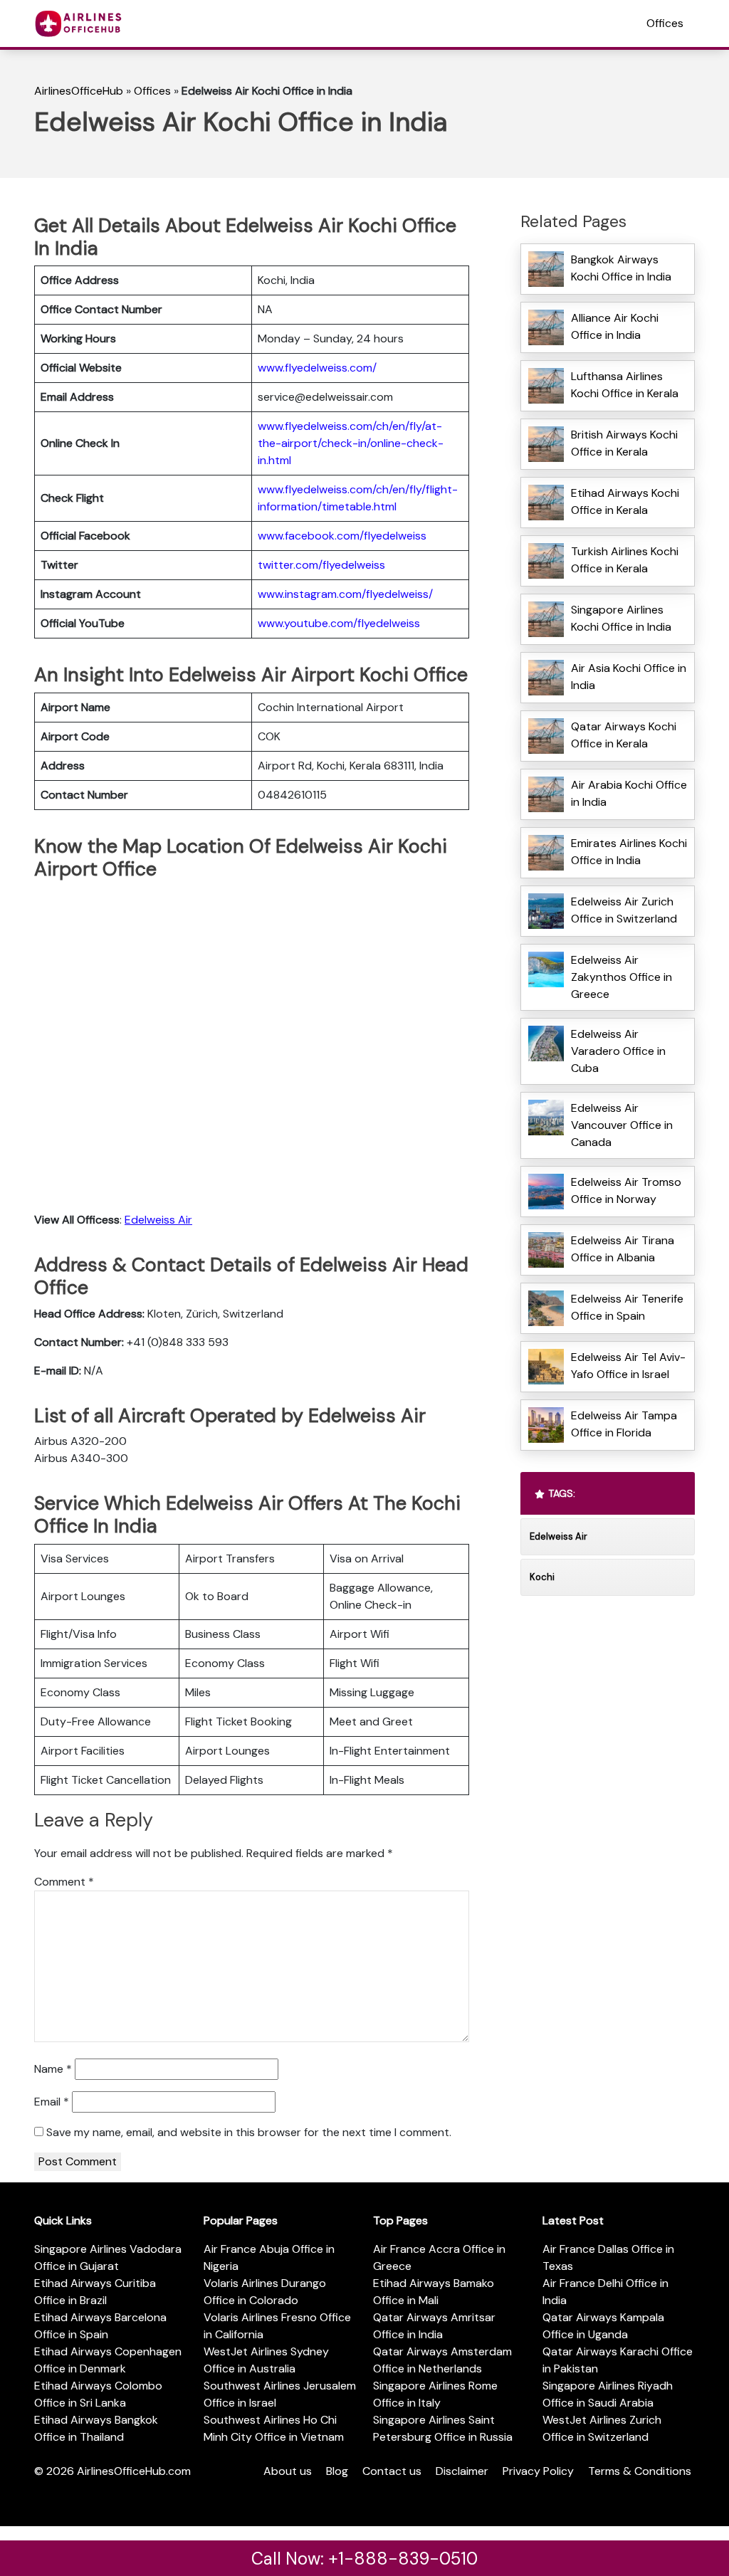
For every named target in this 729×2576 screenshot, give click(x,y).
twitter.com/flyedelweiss (321, 565)
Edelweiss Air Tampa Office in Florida (624, 1424)
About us (288, 2471)
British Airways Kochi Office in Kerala (624, 443)
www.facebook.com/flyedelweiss (342, 536)
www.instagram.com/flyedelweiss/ (345, 594)
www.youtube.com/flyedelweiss (339, 623)
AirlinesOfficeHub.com (134, 2471)
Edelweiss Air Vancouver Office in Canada (622, 1125)
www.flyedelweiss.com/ (317, 368)
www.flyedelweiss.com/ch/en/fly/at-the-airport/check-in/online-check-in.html (351, 443)
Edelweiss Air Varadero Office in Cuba (618, 1051)
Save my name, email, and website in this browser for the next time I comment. (249, 2132)
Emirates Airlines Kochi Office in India (629, 852)
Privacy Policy (538, 2471)
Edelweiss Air (158, 1220)
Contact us (392, 2471)
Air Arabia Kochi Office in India (629, 793)
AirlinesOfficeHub (79, 91)
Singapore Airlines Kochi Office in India (621, 618)
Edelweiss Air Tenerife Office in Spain (627, 1307)
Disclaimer (462, 2471)
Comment (64, 1882)
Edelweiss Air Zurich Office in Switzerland (625, 910)
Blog (337, 2471)
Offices (665, 23)
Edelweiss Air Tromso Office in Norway (626, 1190)
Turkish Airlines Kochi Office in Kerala (625, 560)
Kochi (542, 1577)
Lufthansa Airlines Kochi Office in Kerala (625, 385)
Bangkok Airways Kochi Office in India (621, 268)
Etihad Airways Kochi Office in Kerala (625, 501)
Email (52, 2102)
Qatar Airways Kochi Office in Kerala (624, 735)
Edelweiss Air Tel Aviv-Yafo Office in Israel (628, 1366)
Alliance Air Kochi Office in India (615, 326)
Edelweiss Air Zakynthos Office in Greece (622, 977)
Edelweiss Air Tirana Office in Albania (623, 1249)
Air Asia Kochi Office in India (629, 677)
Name (53, 2069)
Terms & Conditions (640, 2471)
